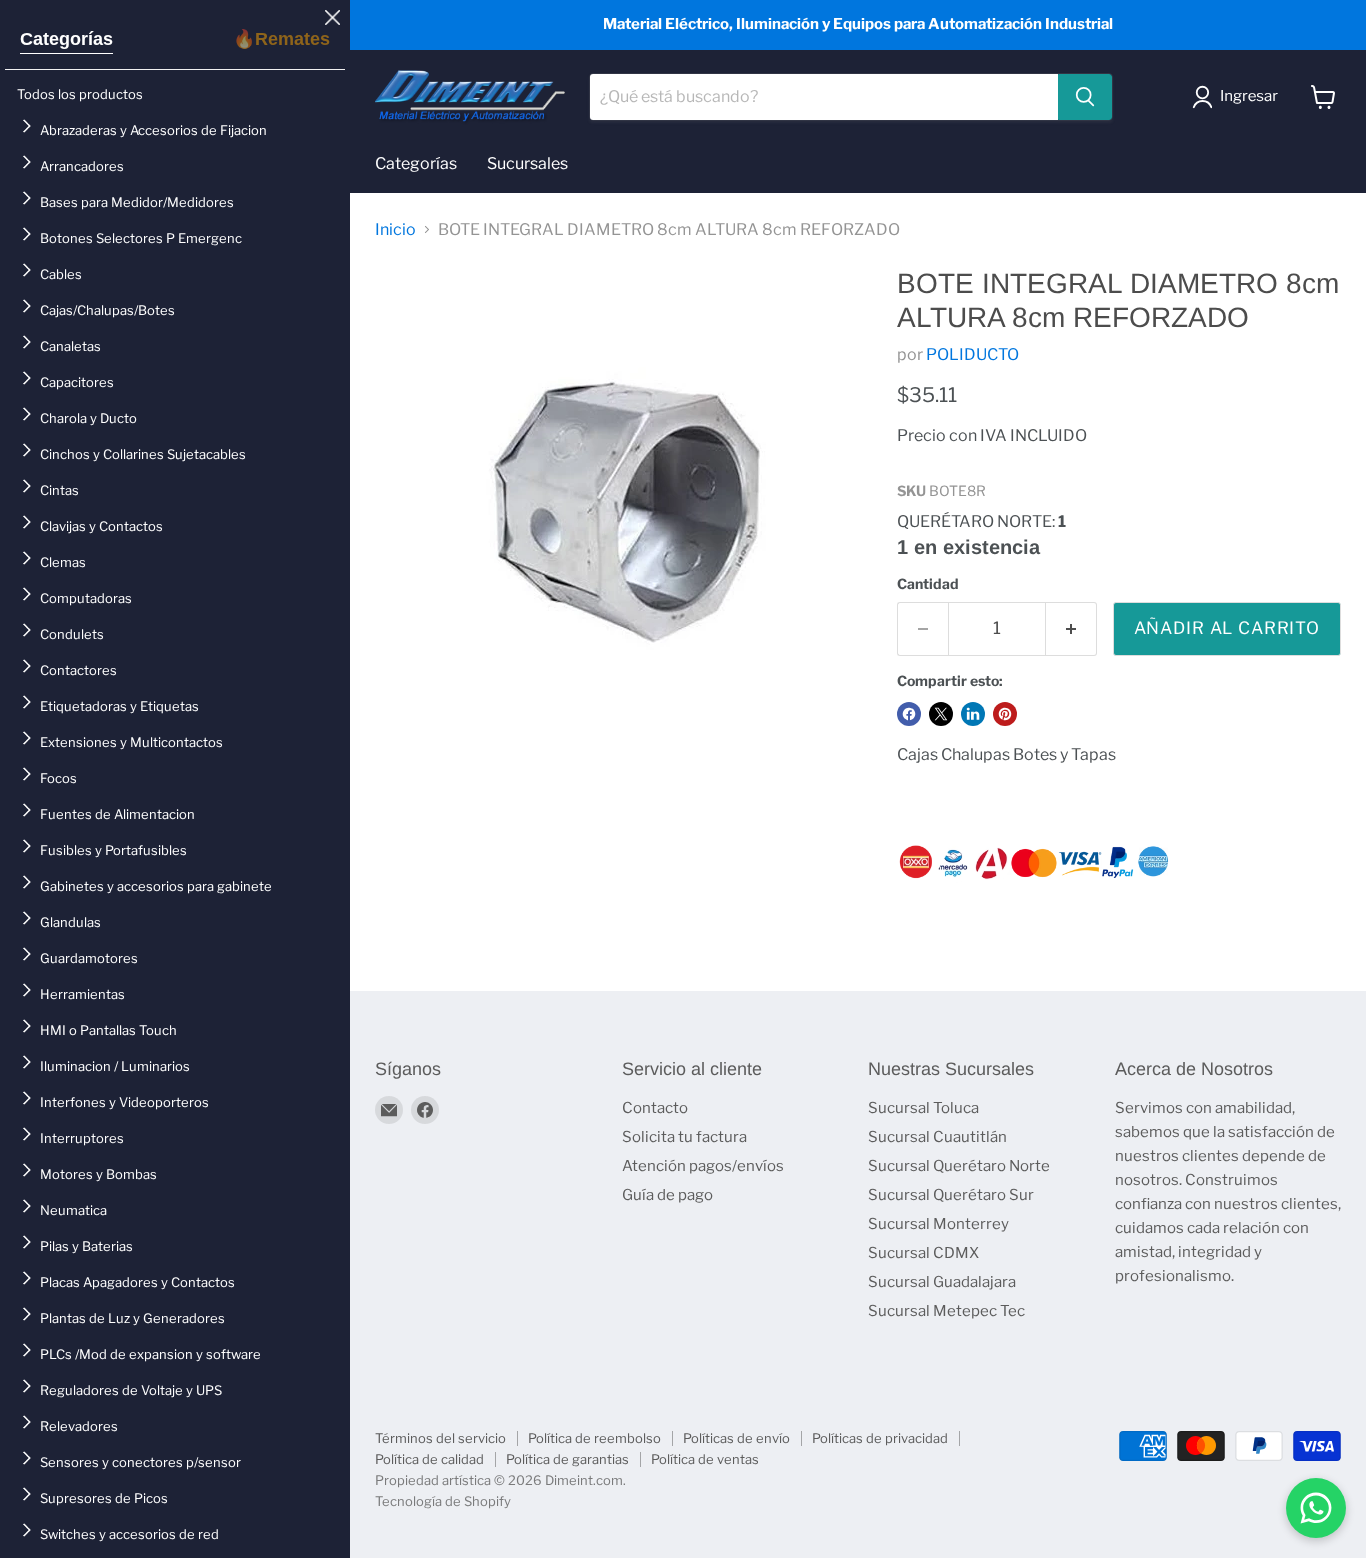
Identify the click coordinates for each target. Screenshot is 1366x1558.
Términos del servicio (440, 1438)
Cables (61, 274)
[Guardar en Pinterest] (1005, 714)
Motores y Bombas (98, 1174)
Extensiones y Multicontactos (131, 742)
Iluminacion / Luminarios (115, 1066)
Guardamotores (89, 958)
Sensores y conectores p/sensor (140, 1462)
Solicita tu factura (684, 1137)
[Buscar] (1085, 97)
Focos (58, 778)
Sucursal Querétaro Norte (959, 1166)
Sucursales (527, 163)
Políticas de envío (736, 1438)
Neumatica (73, 1210)
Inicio (395, 230)
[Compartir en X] (941, 714)
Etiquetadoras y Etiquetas (119, 706)
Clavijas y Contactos (101, 526)
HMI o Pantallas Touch (108, 1030)
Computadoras (86, 598)
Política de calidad (429, 1459)
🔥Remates (281, 39)
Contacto (655, 1108)
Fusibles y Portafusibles (113, 850)
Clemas (63, 562)
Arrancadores (82, 166)
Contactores (78, 670)
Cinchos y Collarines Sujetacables (143, 454)
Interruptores (82, 1138)
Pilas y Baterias (86, 1246)
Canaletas (70, 346)
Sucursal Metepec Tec (946, 1311)
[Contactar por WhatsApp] (1316, 1508)
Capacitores (77, 382)
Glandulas (70, 922)
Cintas (59, 490)
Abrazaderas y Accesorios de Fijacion (153, 130)
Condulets (72, 634)
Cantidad (928, 584)
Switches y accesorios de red (129, 1534)
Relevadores (79, 1426)
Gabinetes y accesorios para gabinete (156, 886)
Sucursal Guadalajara (942, 1282)
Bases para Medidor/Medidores (137, 202)
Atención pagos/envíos (703, 1166)
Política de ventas (705, 1459)
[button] (1239, 97)
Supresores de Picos (104, 1498)
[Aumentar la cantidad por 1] (1071, 629)
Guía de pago (667, 1195)
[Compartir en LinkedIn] (973, 714)
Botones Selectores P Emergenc (141, 238)
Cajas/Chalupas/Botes (107, 310)
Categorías (66, 39)
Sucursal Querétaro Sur (951, 1195)
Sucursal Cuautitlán (937, 1137)
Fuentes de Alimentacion (117, 814)
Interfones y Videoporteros (124, 1102)
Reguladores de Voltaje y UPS (131, 1390)
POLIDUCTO (972, 354)
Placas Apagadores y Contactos (137, 1282)
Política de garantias (567, 1459)
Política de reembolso (594, 1438)
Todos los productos (80, 94)
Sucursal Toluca (923, 1108)
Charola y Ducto (88, 418)
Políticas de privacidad (880, 1438)
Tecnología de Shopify (443, 1501)
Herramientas (82, 994)
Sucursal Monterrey (938, 1224)
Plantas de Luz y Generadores (132, 1318)
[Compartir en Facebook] (909, 714)
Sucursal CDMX (923, 1253)
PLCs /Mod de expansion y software (150, 1354)
